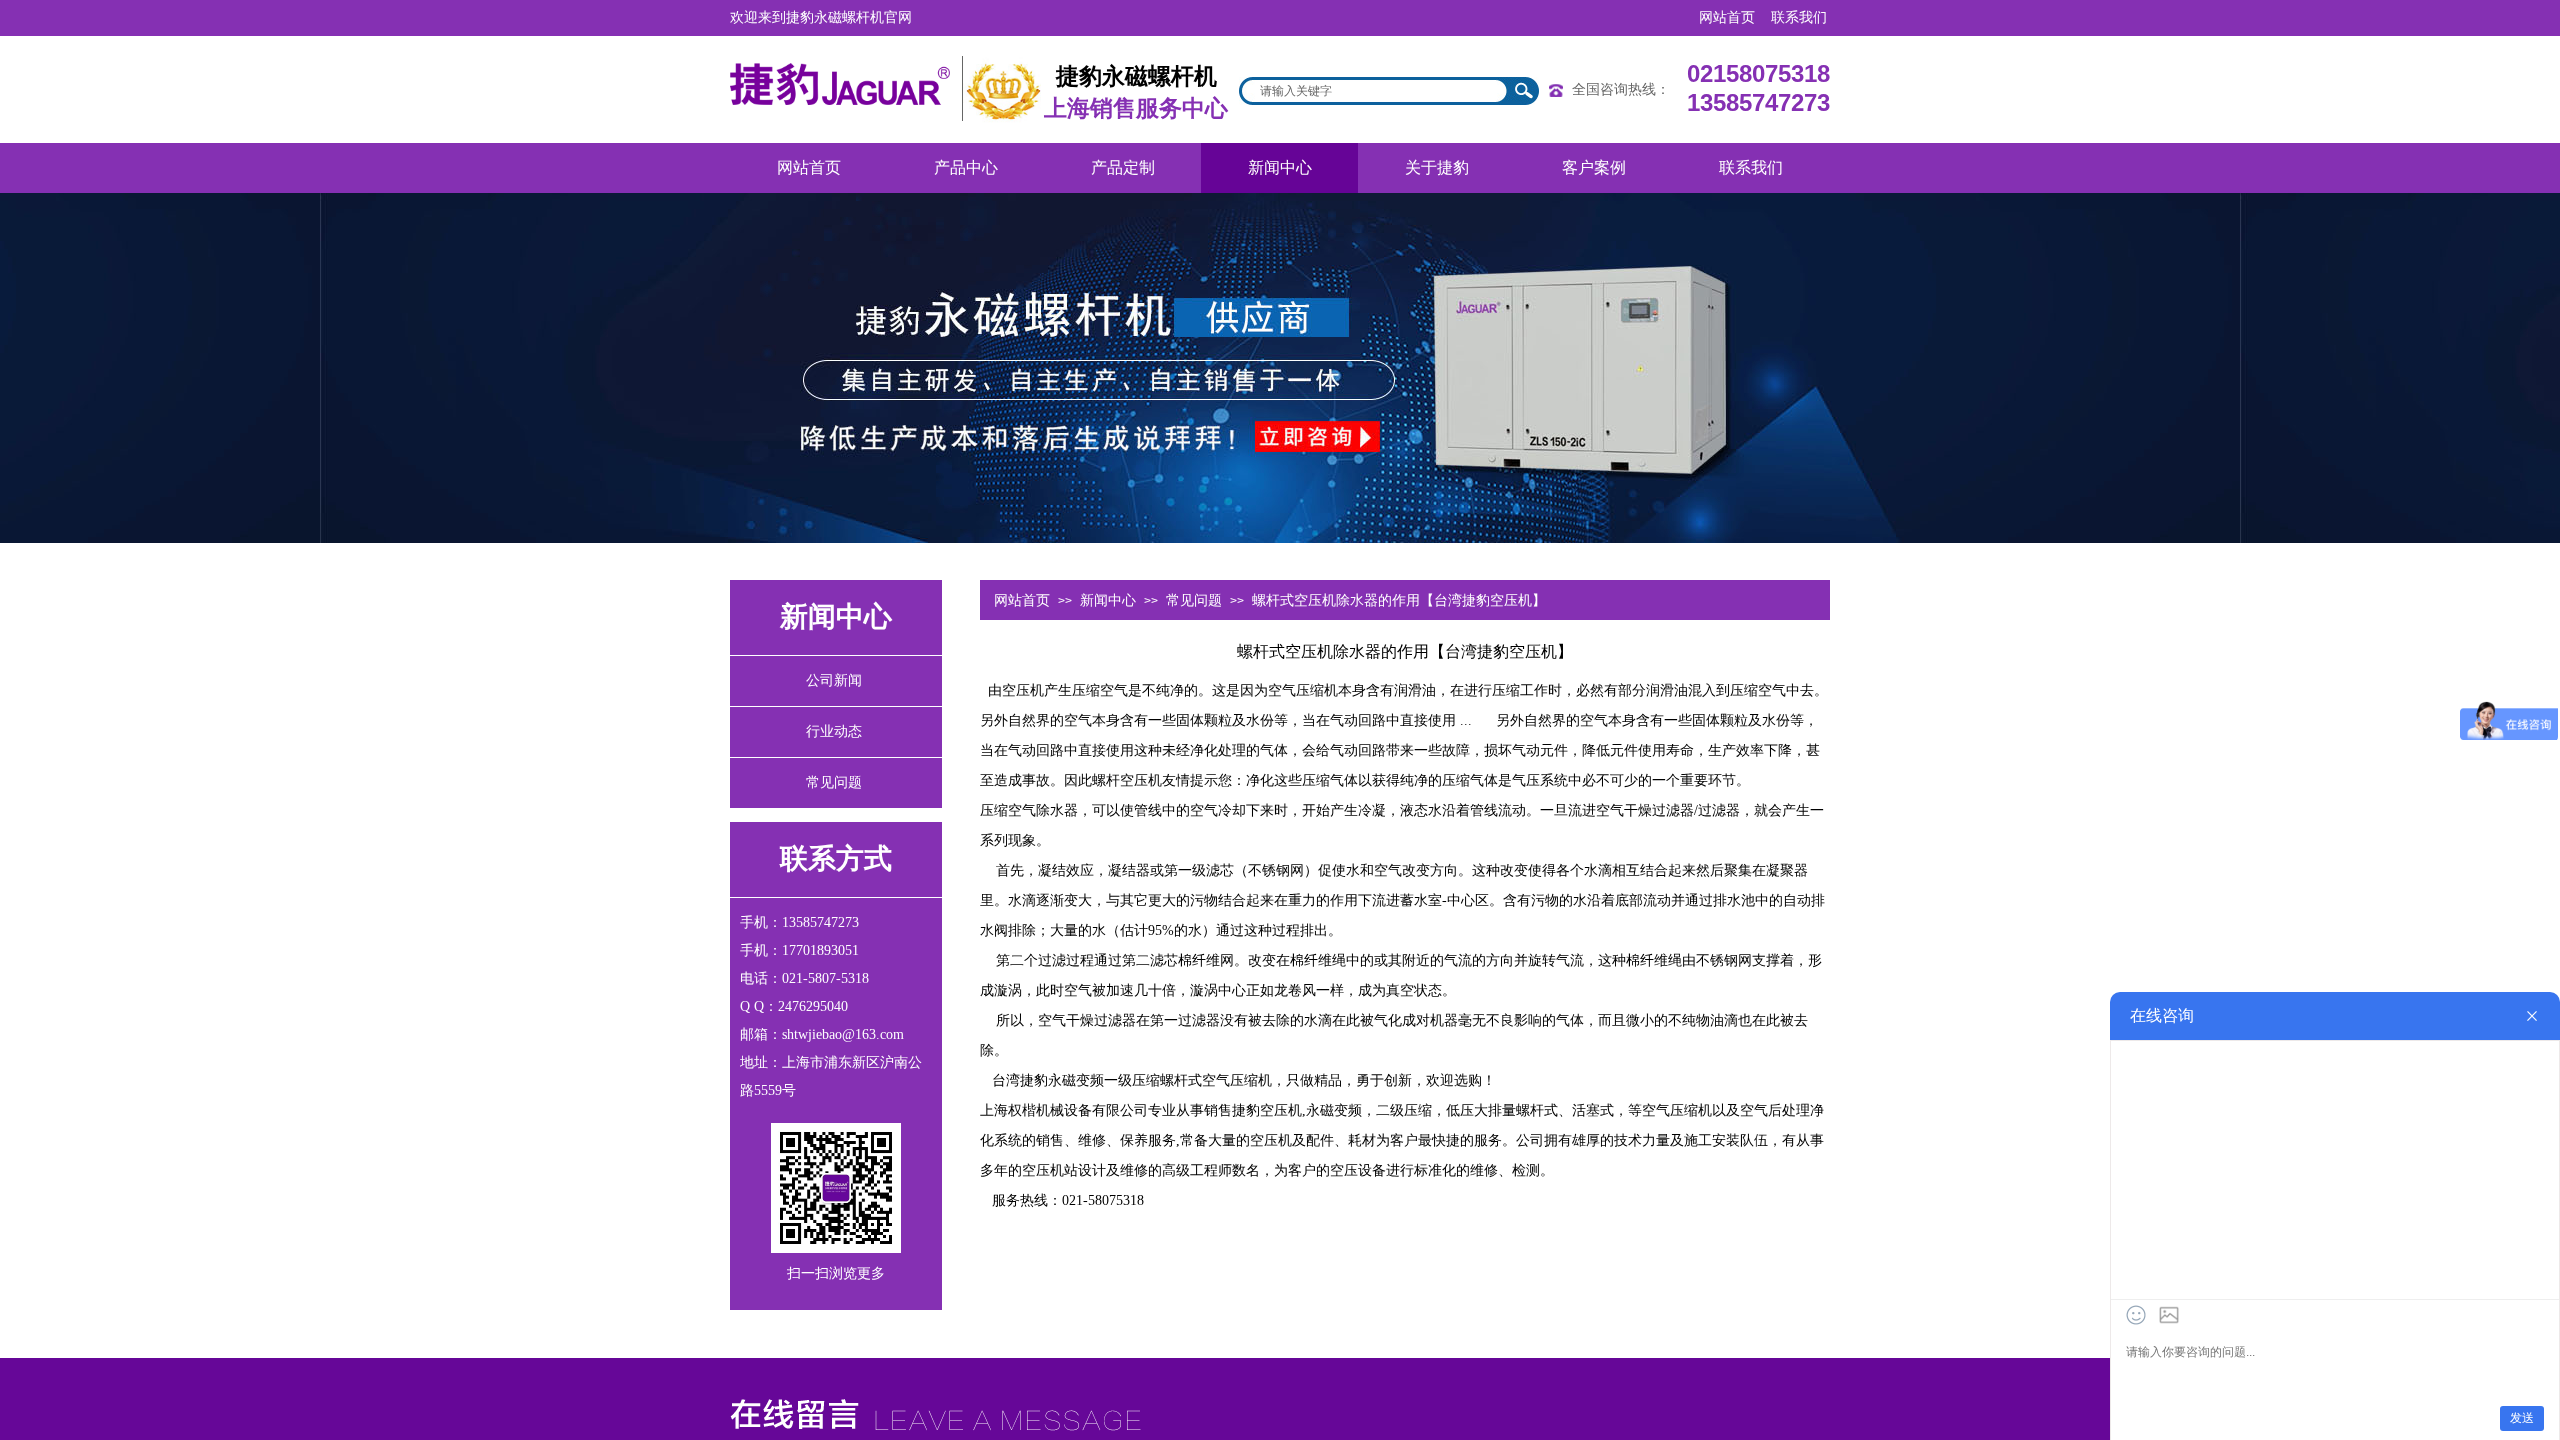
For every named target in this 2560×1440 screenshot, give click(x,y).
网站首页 (1022, 600)
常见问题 (1194, 600)
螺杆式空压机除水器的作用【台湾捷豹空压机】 (1399, 600)
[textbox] (1376, 91)
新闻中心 (1108, 600)
